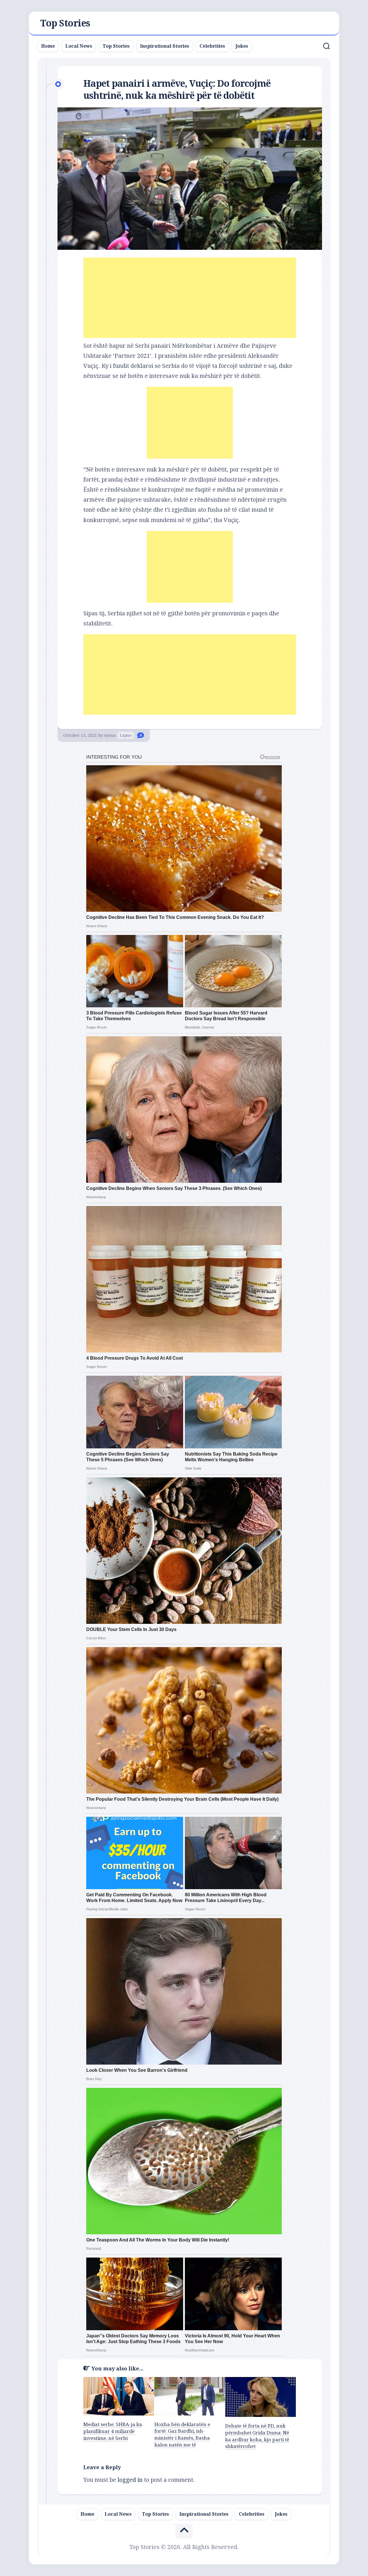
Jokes (242, 46)
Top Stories (65, 23)
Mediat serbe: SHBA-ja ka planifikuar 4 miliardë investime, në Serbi (113, 2431)
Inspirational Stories (165, 46)
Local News (79, 46)
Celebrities (212, 46)
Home (48, 46)
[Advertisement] (190, 298)
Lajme (126, 735)
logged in (130, 2480)
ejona (110, 735)
